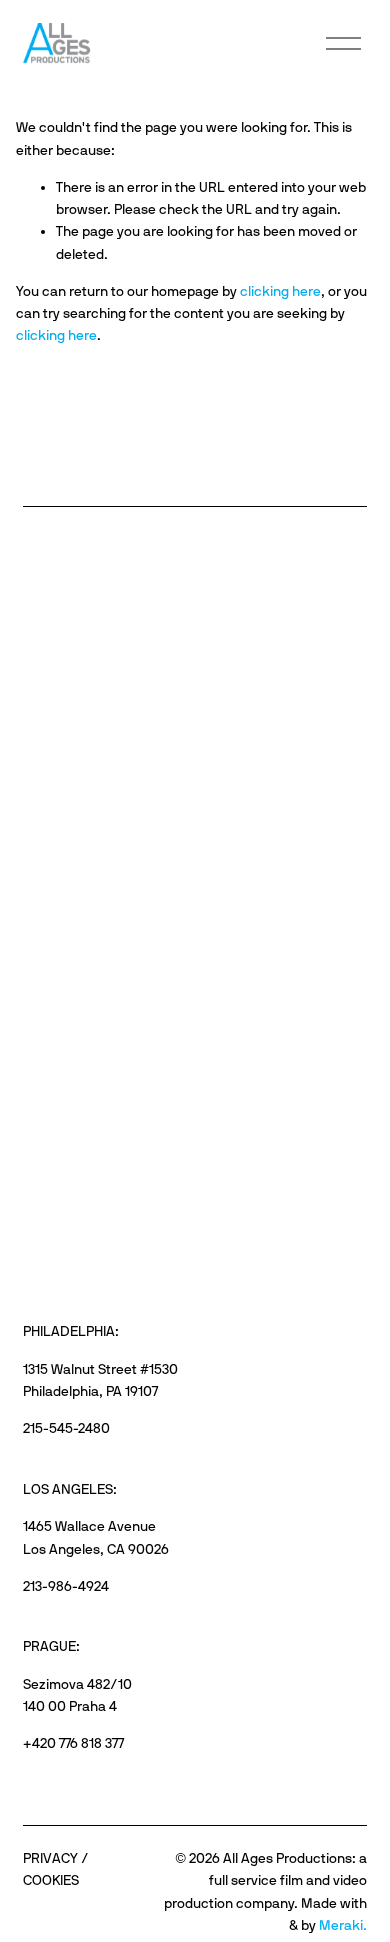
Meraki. (343, 1925)
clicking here (280, 291)
